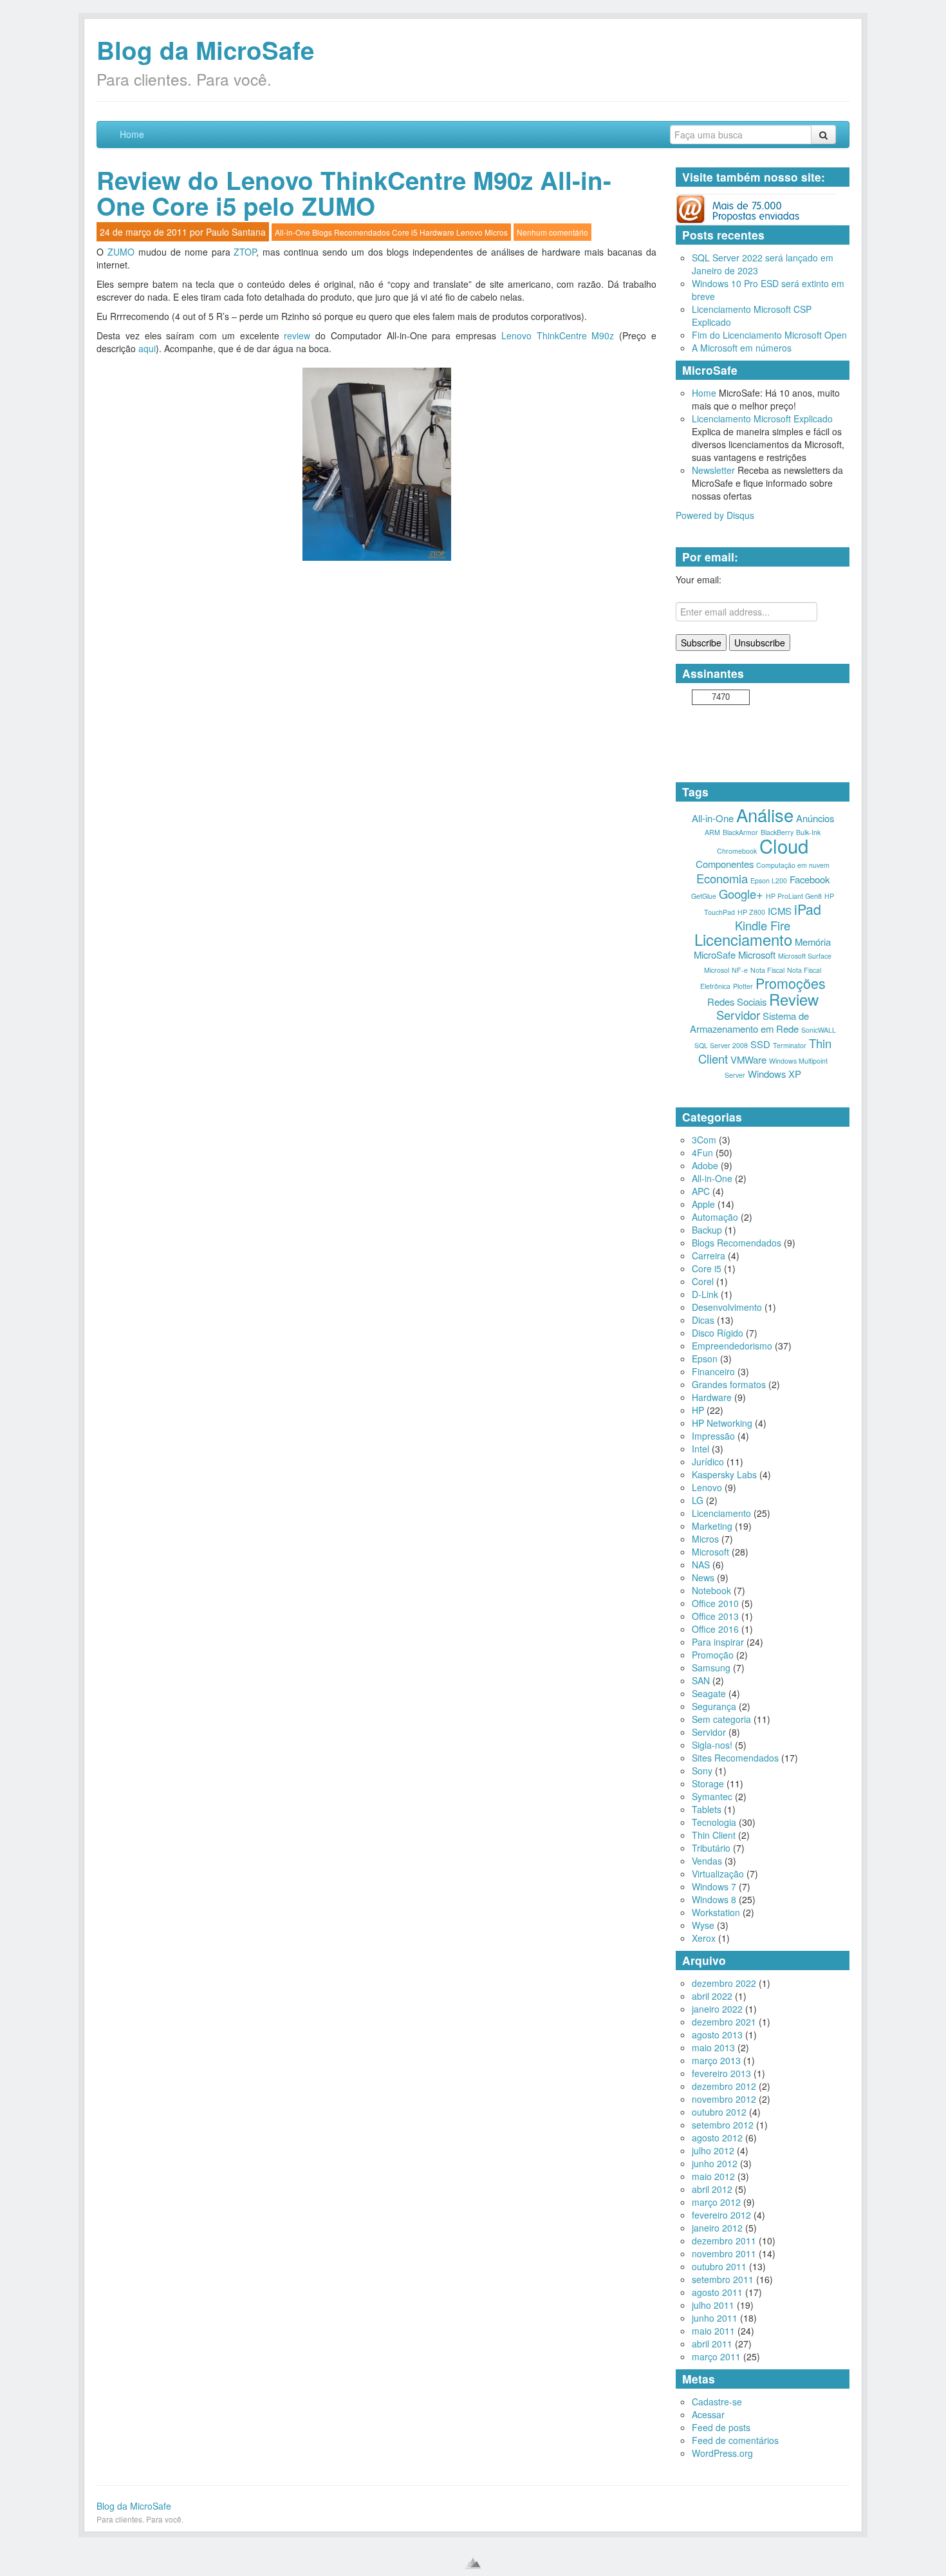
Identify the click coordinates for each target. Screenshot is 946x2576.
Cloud (784, 845)
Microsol (717, 970)
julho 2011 (713, 2305)
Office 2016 (715, 1629)
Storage (708, 1783)
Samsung (711, 1668)
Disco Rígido (718, 1333)
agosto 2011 (717, 2292)
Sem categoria (721, 1719)
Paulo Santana (236, 232)
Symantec (712, 1796)
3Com (704, 1140)
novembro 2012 (724, 2099)
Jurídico (708, 1462)
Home (132, 134)
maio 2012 (713, 2176)
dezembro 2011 (724, 2241)
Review (794, 999)
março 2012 (716, 2202)
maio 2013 (713, 2047)
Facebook (810, 879)
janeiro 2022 (717, 2009)
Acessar (708, 2414)
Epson (705, 1359)
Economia (722, 878)
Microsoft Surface (805, 956)
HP (698, 1410)
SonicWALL (819, 1030)
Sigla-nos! (712, 1745)
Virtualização (718, 1874)
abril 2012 (712, 2189)
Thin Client (714, 1835)
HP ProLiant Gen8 (794, 896)
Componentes (725, 864)
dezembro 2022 (724, 1983)
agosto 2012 (717, 2138)
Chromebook (737, 851)
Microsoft (757, 954)
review (297, 335)
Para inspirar (718, 1642)
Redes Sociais (737, 1001)
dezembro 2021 (724, 2022)
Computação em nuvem (793, 865)
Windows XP (774, 1074)
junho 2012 (715, 2163)
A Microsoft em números (742, 348)
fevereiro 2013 (721, 2073)
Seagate (709, 1693)
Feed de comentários (735, 2440)
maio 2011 (713, 2331)
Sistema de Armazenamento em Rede (750, 1022)
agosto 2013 (717, 2035)
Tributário (711, 1848)
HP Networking (722, 1423)
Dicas (703, 1320)
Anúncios (815, 818)
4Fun (702, 1152)
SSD (760, 1044)
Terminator (790, 1045)
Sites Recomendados (735, 1758)
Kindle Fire (763, 925)
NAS (701, 1565)
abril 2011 (712, 2344)
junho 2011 (715, 2318)
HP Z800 (751, 912)
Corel (703, 1281)
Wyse (703, 1925)
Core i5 (405, 232)
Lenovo (469, 232)
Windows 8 (714, 1899)
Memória (813, 942)
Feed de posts (721, 2427)
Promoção (713, 1655)
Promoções (791, 983)
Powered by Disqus (715, 515)
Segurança (714, 1706)
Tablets (707, 1809)
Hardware (437, 232)
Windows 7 (714, 1886)
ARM (712, 832)
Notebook (711, 1590)
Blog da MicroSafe (205, 50)
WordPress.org (722, 2453)
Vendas (707, 1861)
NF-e (740, 970)
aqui (147, 348)
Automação (715, 1217)
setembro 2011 (723, 2279)
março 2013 (716, 2060)
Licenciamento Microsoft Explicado (762, 418)
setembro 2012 (723, 2125)
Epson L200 (769, 880)
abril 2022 (712, 1996)
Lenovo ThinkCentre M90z (558, 335)
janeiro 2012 (717, 2228)
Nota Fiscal (767, 970)
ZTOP (245, 252)
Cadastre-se (717, 2402)
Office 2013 (715, 1616)
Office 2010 (715, 1603)
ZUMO (123, 252)
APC (701, 1191)
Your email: (699, 579)
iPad (808, 909)
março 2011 (716, 2356)
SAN (701, 1680)
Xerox (704, 1938)
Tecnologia (714, 1822)
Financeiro (713, 1371)
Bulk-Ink (808, 832)
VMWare (748, 1059)
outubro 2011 (719, 2266)
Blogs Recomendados (351, 232)
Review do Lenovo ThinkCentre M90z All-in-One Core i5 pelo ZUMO (354, 193)
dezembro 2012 (724, 2086)
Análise (765, 814)
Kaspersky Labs (724, 1474)
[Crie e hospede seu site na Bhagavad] (473, 2563)
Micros (496, 232)
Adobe (705, 1165)
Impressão (713, 1436)
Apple (703, 1204)
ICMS (780, 911)
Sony (702, 1771)
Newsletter (713, 470)
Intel (700, 1449)
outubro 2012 (719, 2112)
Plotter (743, 986)
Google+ (741, 894)
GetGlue (704, 896)
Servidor (738, 1015)
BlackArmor (740, 832)
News (703, 1577)
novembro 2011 (724, 2253)
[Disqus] (376, 735)
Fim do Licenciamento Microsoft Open (769, 335)
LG (698, 1500)
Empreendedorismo (732, 1346)
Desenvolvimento (727, 1307)
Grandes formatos (729, 1384)
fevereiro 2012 (721, 2215)
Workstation (716, 1912)
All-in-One (292, 232)
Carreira (709, 1255)
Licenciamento (743, 939)
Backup (707, 1230)
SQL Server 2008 (721, 1045)
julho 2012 (713, 2150)
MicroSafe (715, 954)
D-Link (705, 1294)
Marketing (712, 1526)
